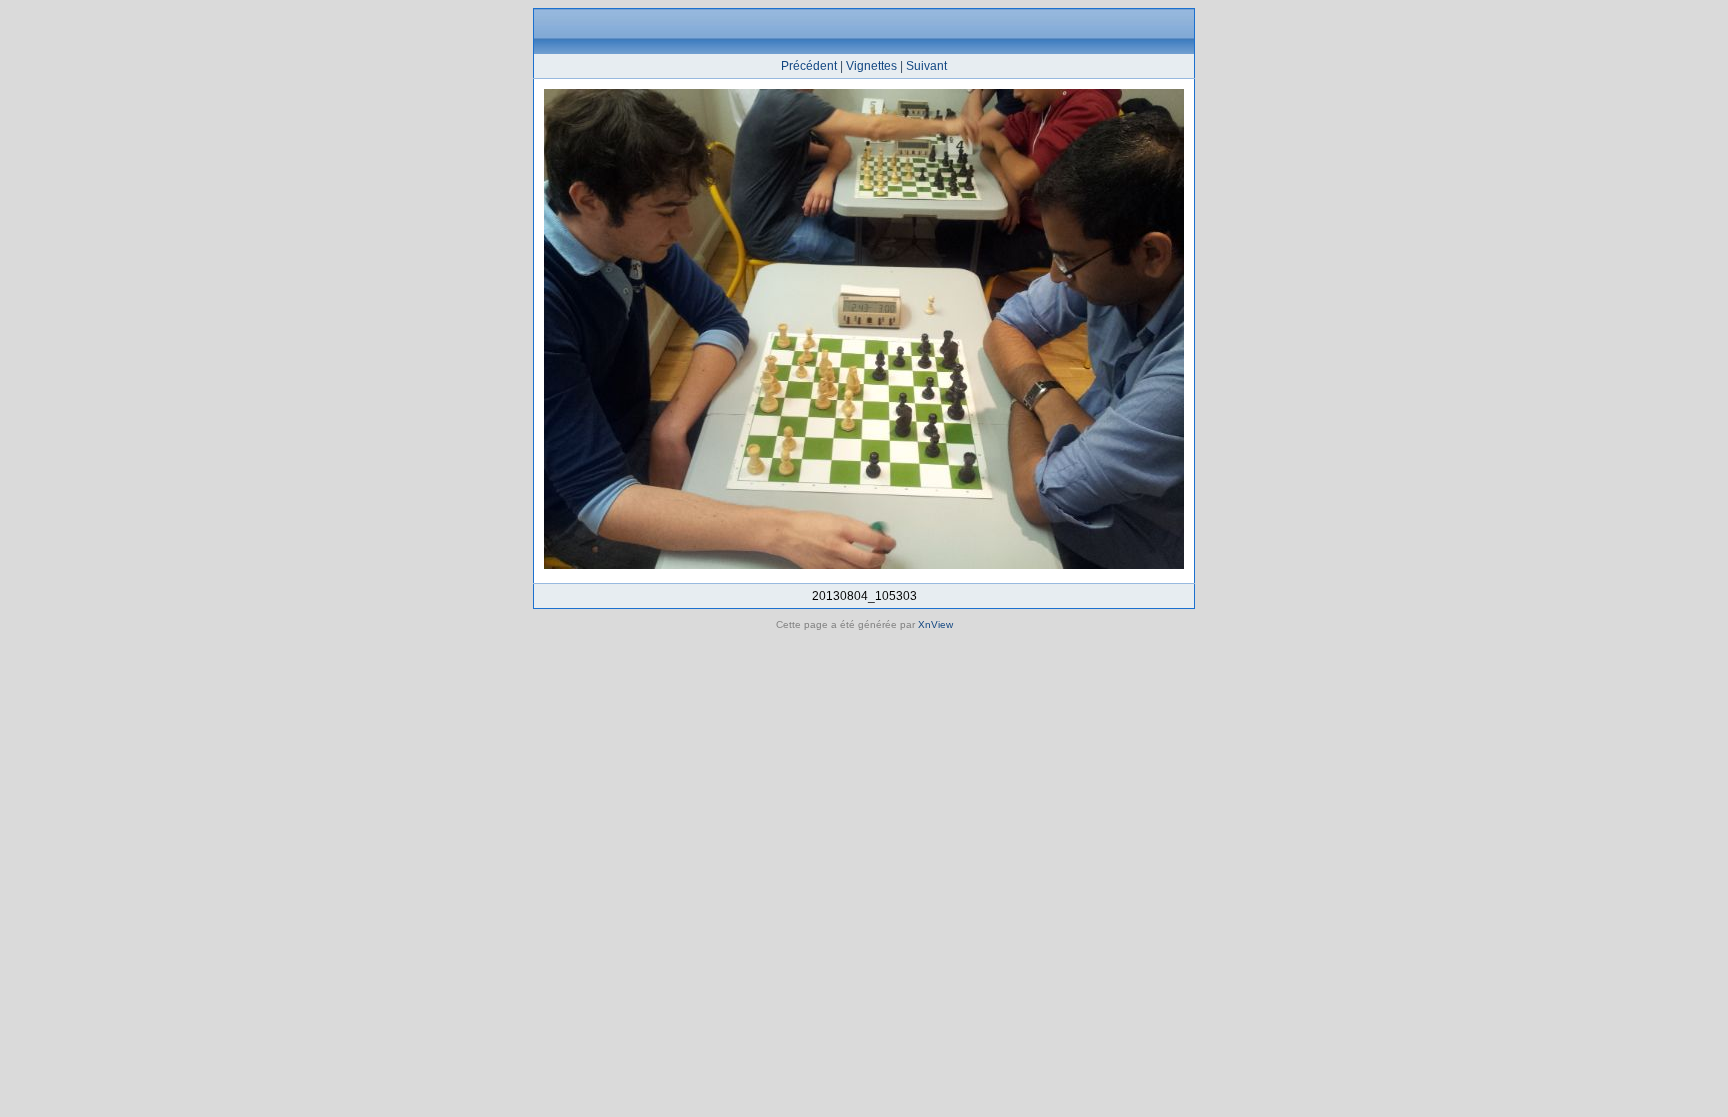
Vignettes (871, 66)
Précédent (809, 66)
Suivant (926, 66)
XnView (935, 624)
